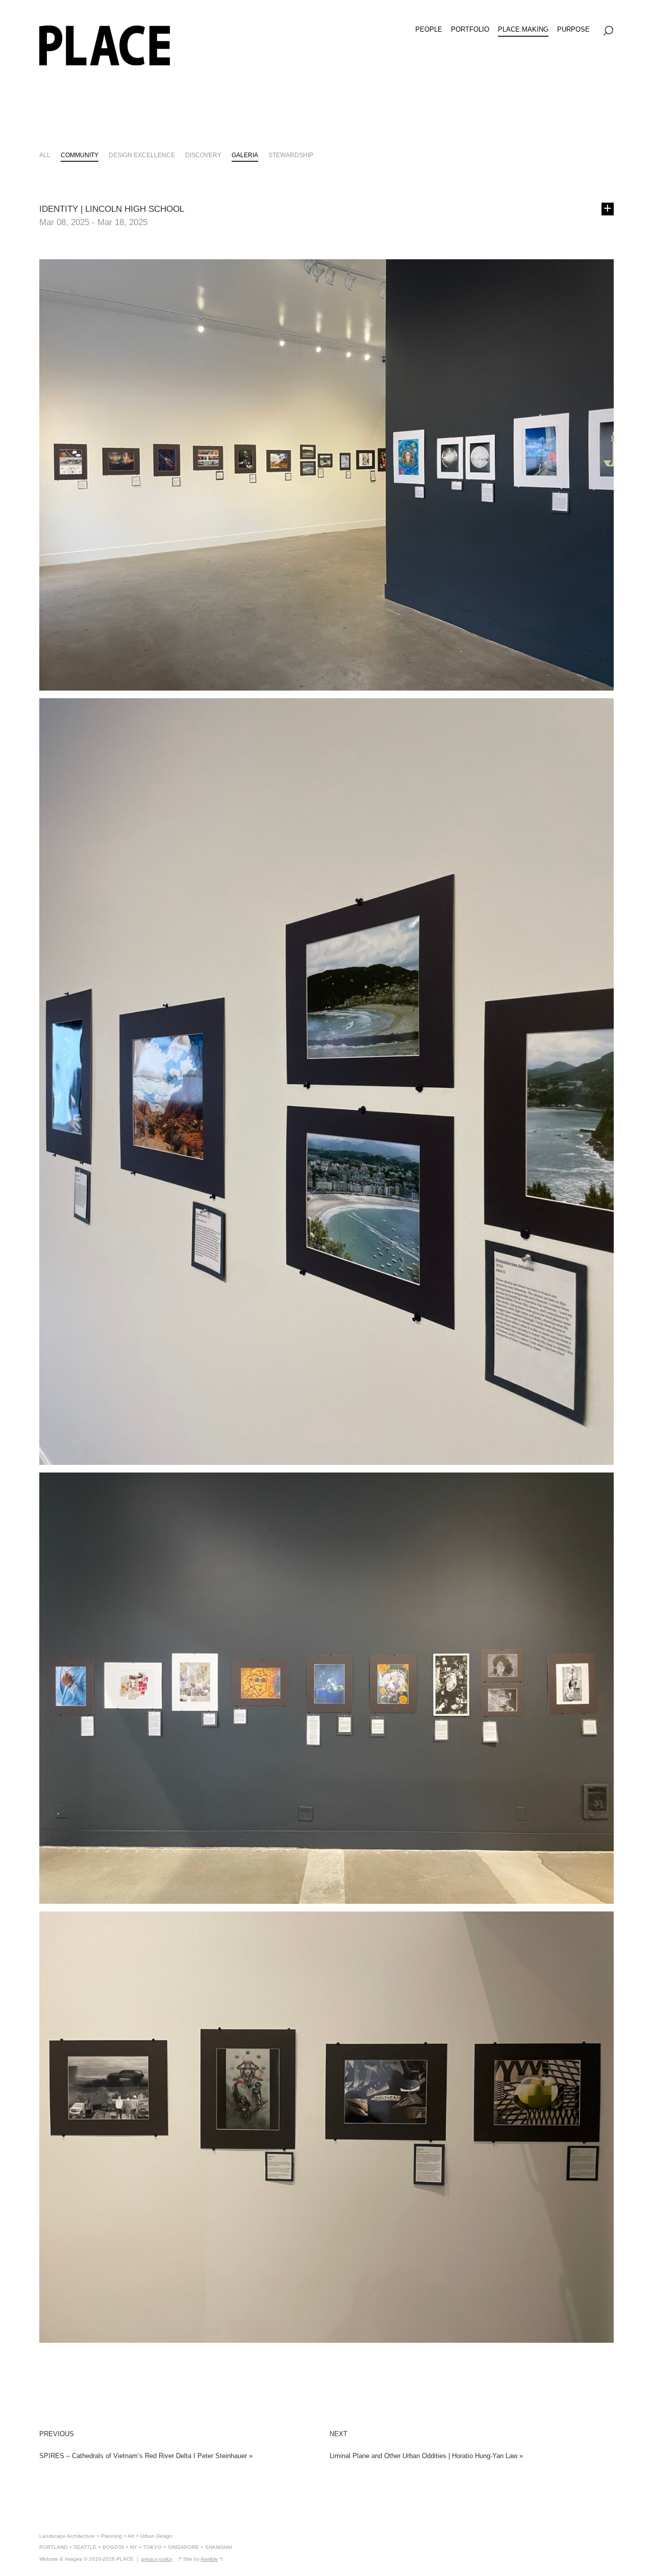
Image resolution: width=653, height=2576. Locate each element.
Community (80, 155)
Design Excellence (142, 155)
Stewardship (291, 155)
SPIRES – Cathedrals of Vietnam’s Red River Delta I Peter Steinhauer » (146, 2456)
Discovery (203, 155)
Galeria (245, 155)
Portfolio (470, 29)
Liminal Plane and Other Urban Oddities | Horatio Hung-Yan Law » (426, 2456)
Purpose (573, 29)
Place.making (523, 29)
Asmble (209, 2559)
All (45, 155)
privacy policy (157, 2559)
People (429, 29)
